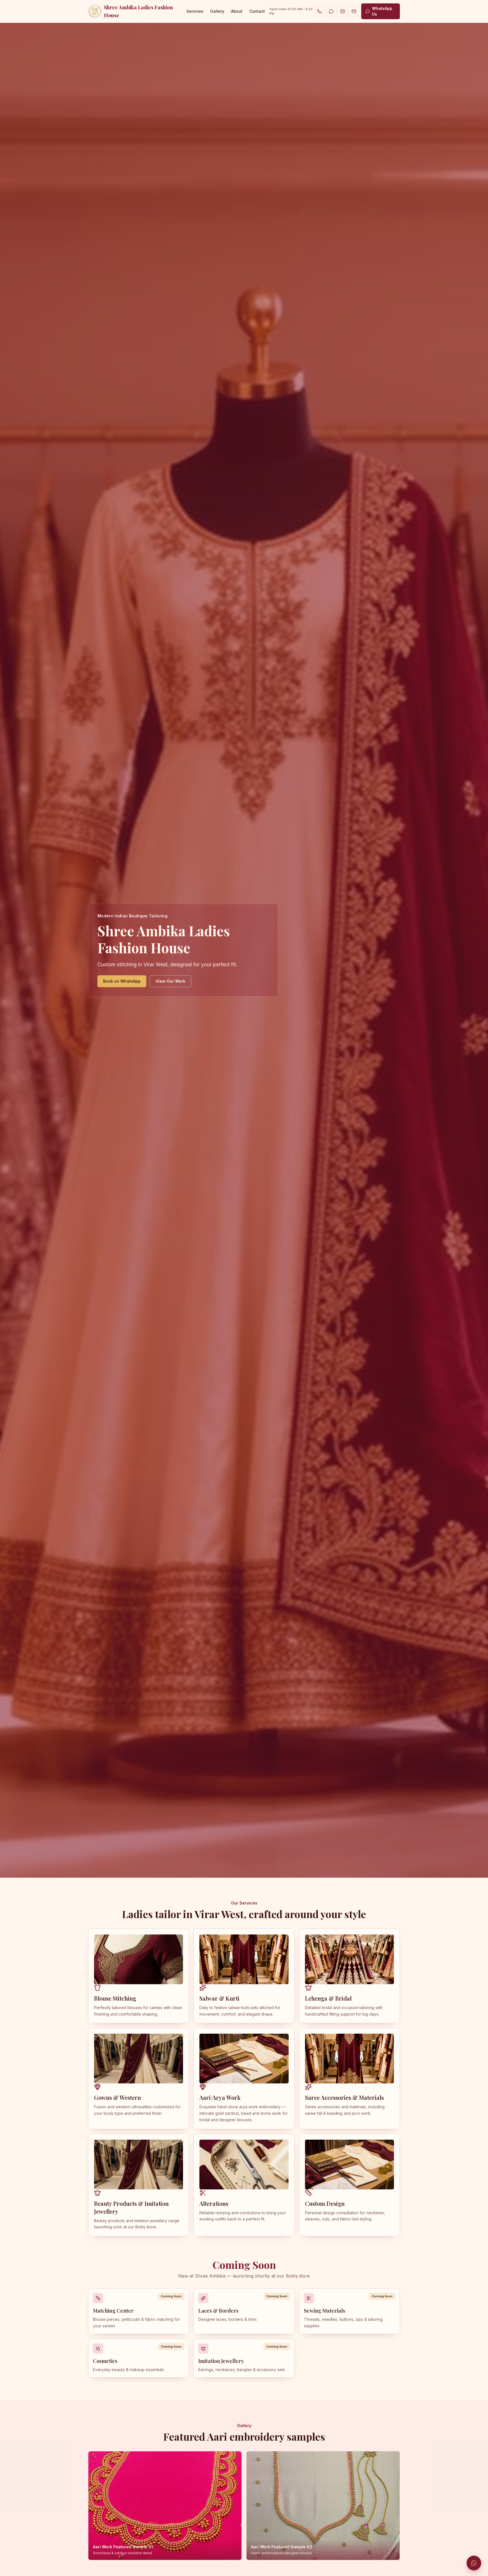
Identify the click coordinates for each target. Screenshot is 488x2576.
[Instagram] (343, 11)
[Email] (354, 11)
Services (195, 11)
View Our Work (170, 981)
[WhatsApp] (331, 11)
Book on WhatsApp (122, 981)
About (237, 11)
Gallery (217, 11)
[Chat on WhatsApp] (474, 2563)
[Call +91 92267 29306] (319, 11)
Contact (257, 11)
